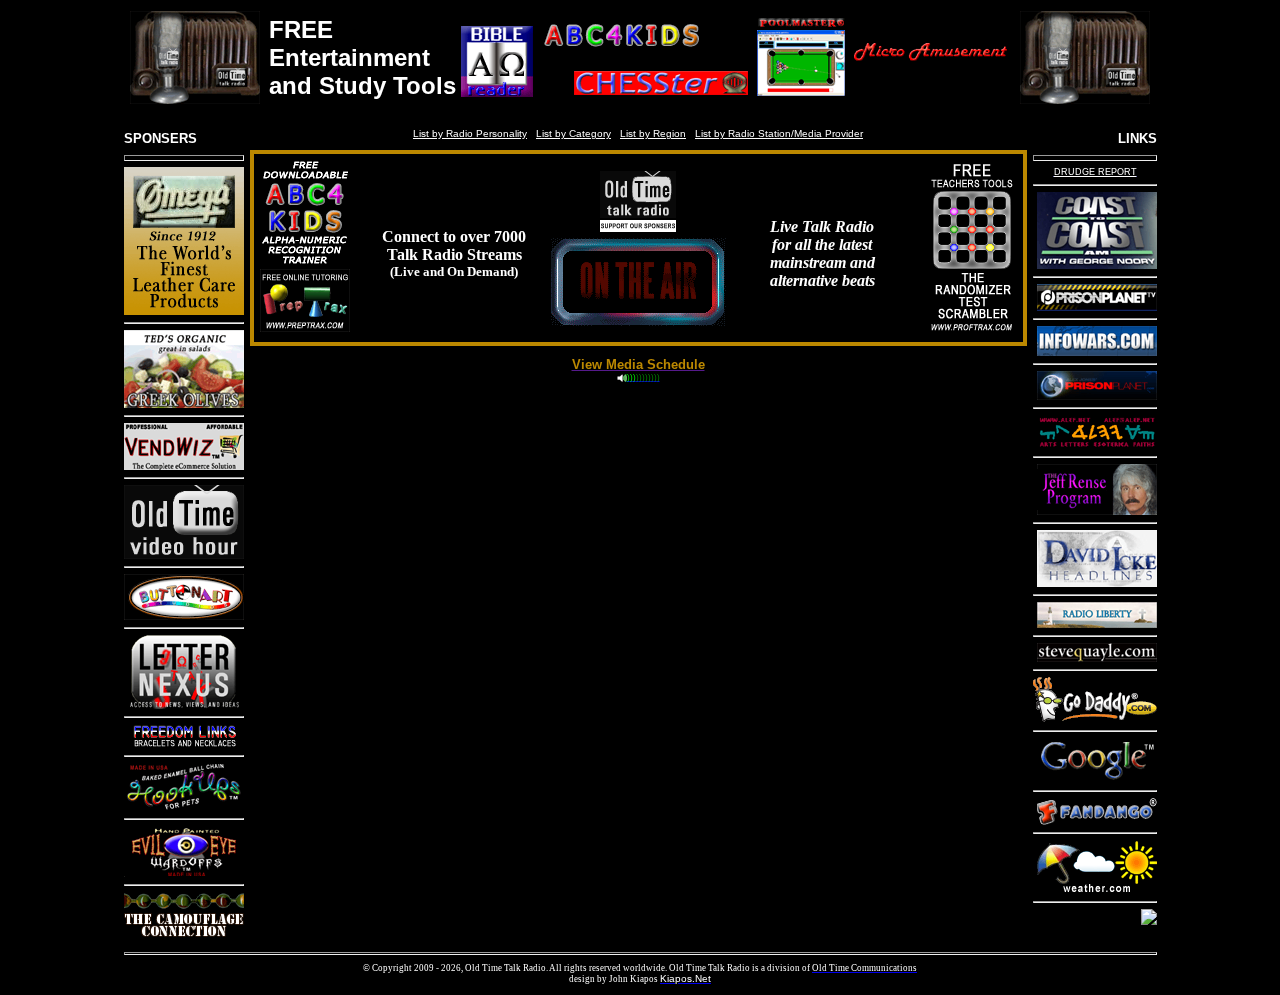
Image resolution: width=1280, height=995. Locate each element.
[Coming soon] (305, 326)
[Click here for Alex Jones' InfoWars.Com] (1097, 351)
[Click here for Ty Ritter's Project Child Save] (1149, 920)
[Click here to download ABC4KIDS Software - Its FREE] (645, 52)
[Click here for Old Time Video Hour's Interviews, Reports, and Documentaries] (184, 554)
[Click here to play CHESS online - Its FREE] (645, 96)
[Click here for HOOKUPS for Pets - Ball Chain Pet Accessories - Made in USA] (184, 806)
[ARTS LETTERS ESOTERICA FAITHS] (1097, 444)
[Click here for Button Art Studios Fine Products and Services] (184, 615)
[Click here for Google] (1097, 778)
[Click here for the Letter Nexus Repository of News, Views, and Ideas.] (184, 704)
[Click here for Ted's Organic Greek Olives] (184, 403)
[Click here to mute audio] (622, 380)
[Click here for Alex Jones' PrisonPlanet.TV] (1097, 306)
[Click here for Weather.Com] (1097, 889)
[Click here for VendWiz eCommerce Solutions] (184, 465)
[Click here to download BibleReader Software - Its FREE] (497, 96)
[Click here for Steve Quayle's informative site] (1097, 657)
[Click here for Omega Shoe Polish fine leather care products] (184, 310)
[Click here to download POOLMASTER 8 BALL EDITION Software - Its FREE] (801, 96)
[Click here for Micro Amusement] (930, 96)
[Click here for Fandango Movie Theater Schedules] (1097, 820)
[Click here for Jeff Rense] (1097, 510)
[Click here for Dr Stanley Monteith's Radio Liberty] (1097, 623)
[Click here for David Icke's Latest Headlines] (1097, 582)
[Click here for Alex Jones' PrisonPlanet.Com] (1097, 395)
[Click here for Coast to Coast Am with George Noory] (1097, 264)
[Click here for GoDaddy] (1095, 718)
